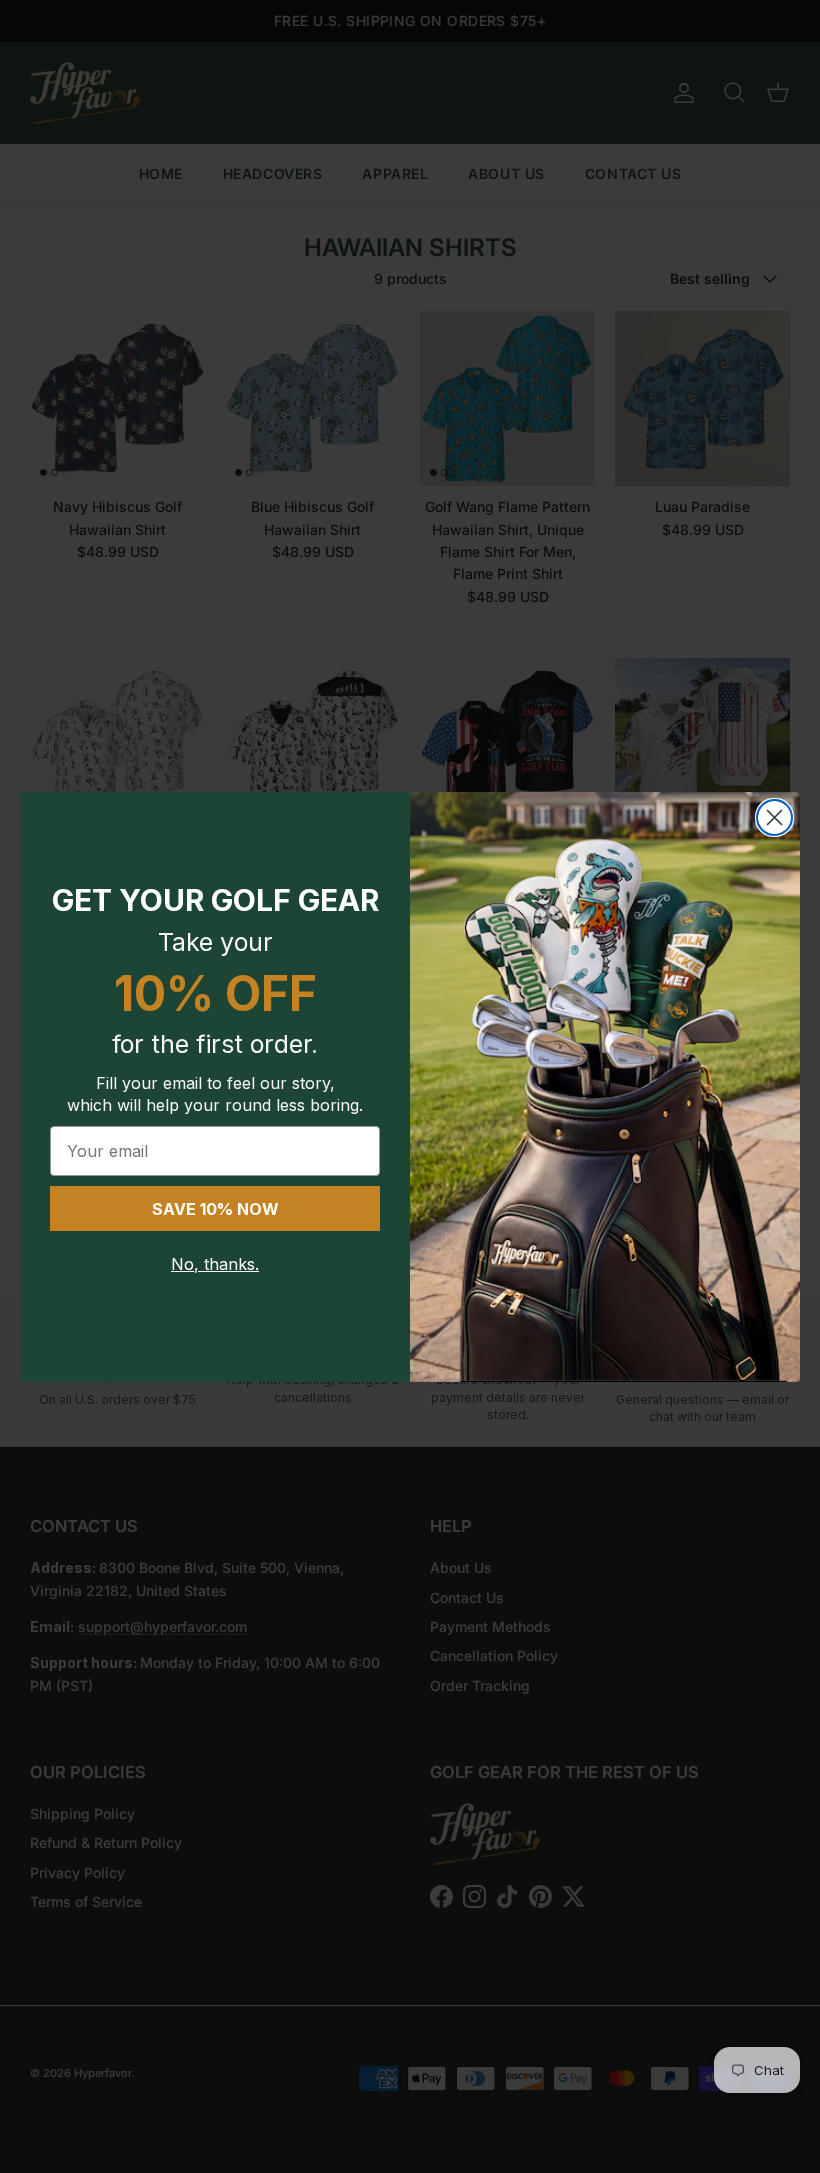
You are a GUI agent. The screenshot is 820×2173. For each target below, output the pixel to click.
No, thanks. (215, 1264)
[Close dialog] (774, 817)
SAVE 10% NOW (215, 1209)
